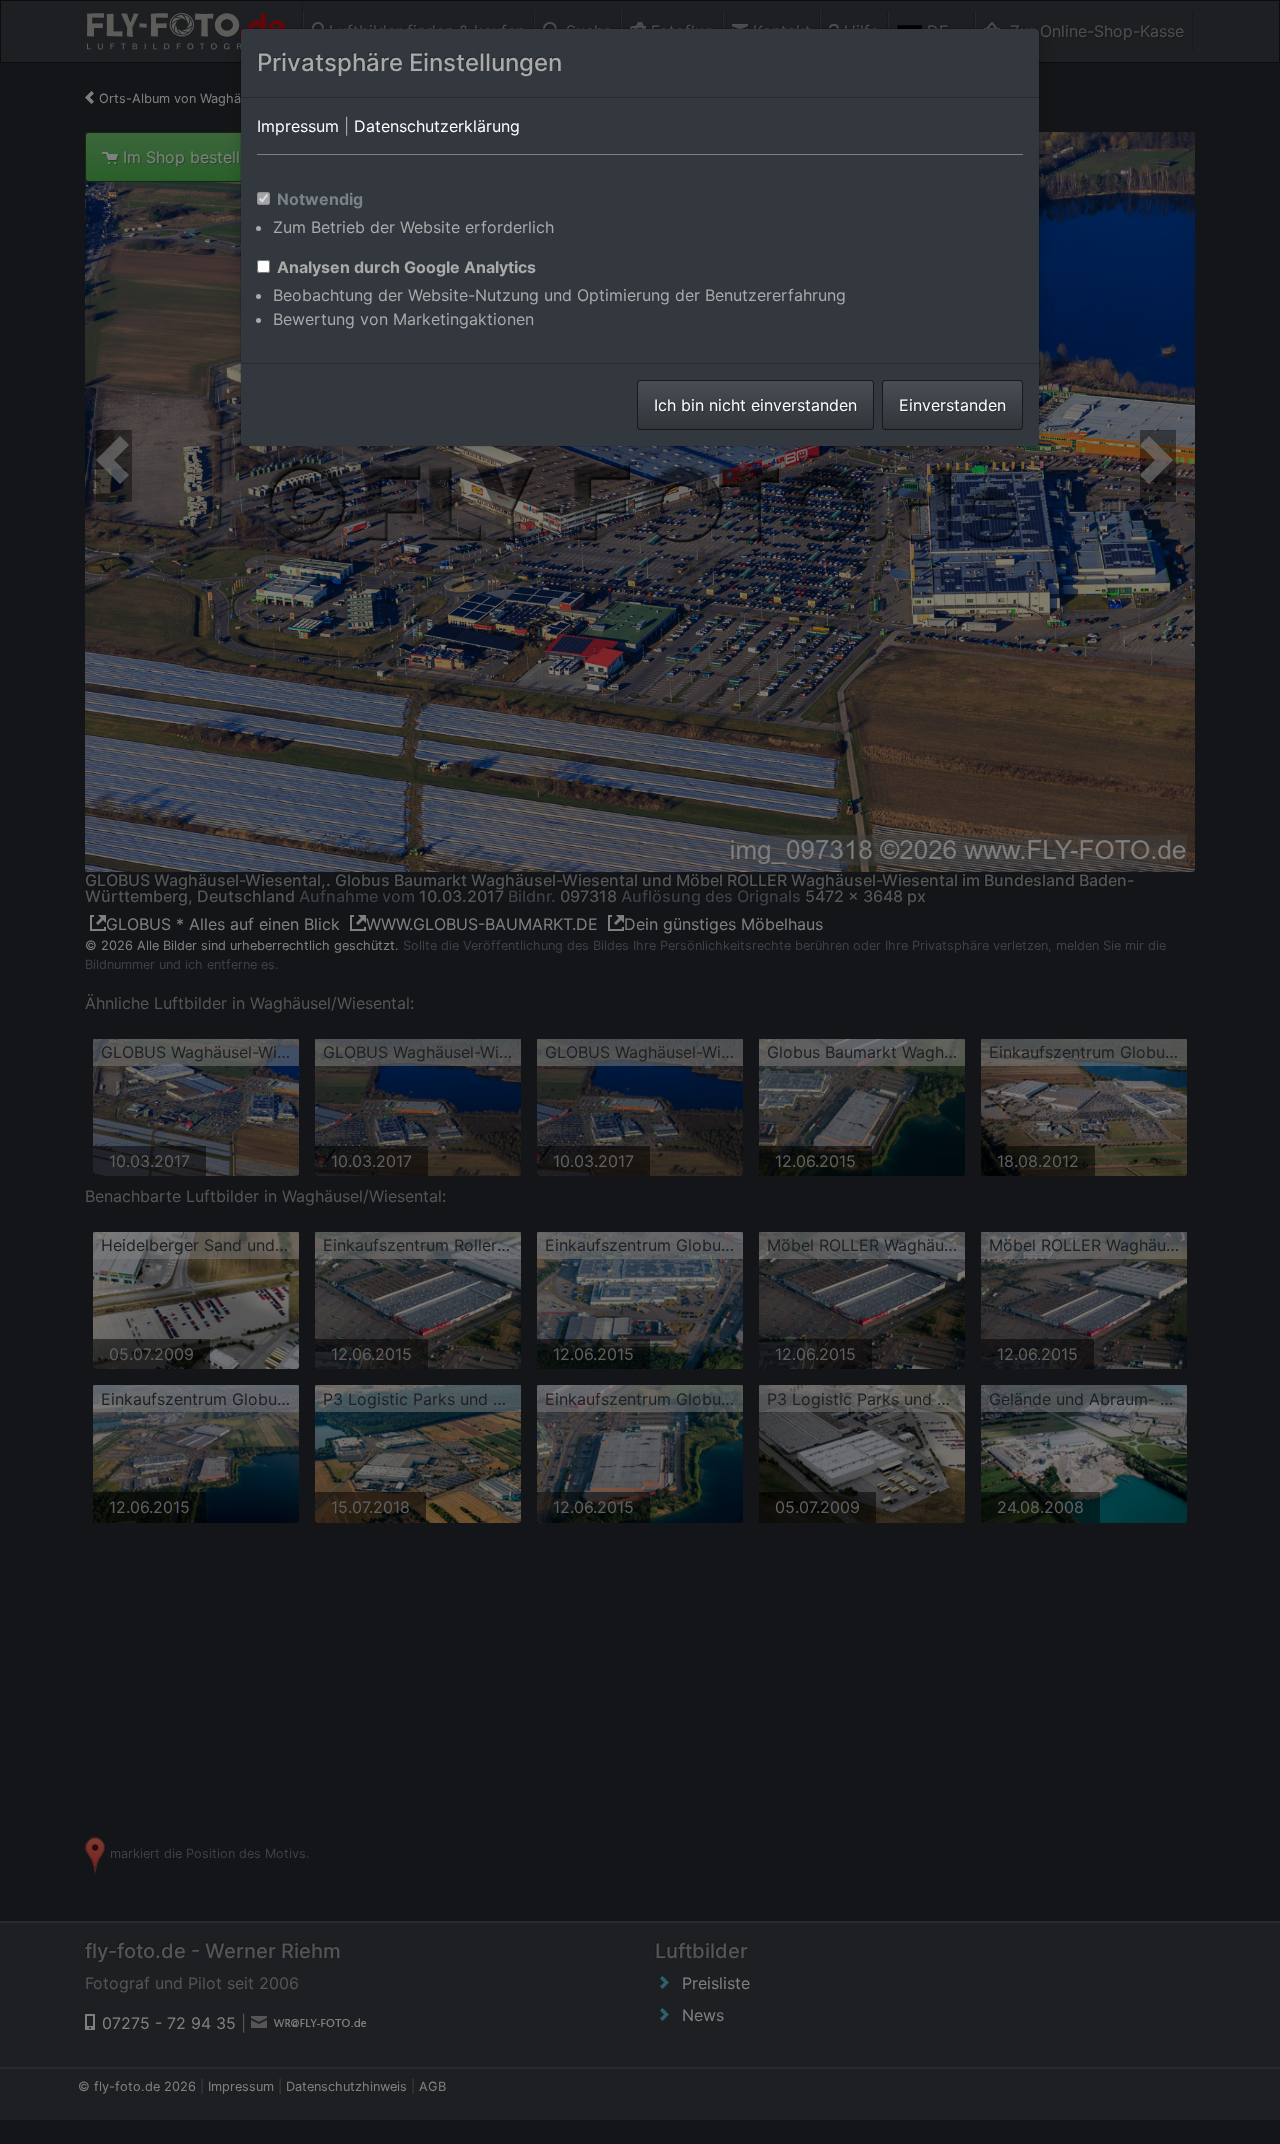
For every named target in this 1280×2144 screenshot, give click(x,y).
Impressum (298, 126)
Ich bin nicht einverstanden (755, 405)
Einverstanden (952, 405)
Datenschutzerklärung (437, 126)
